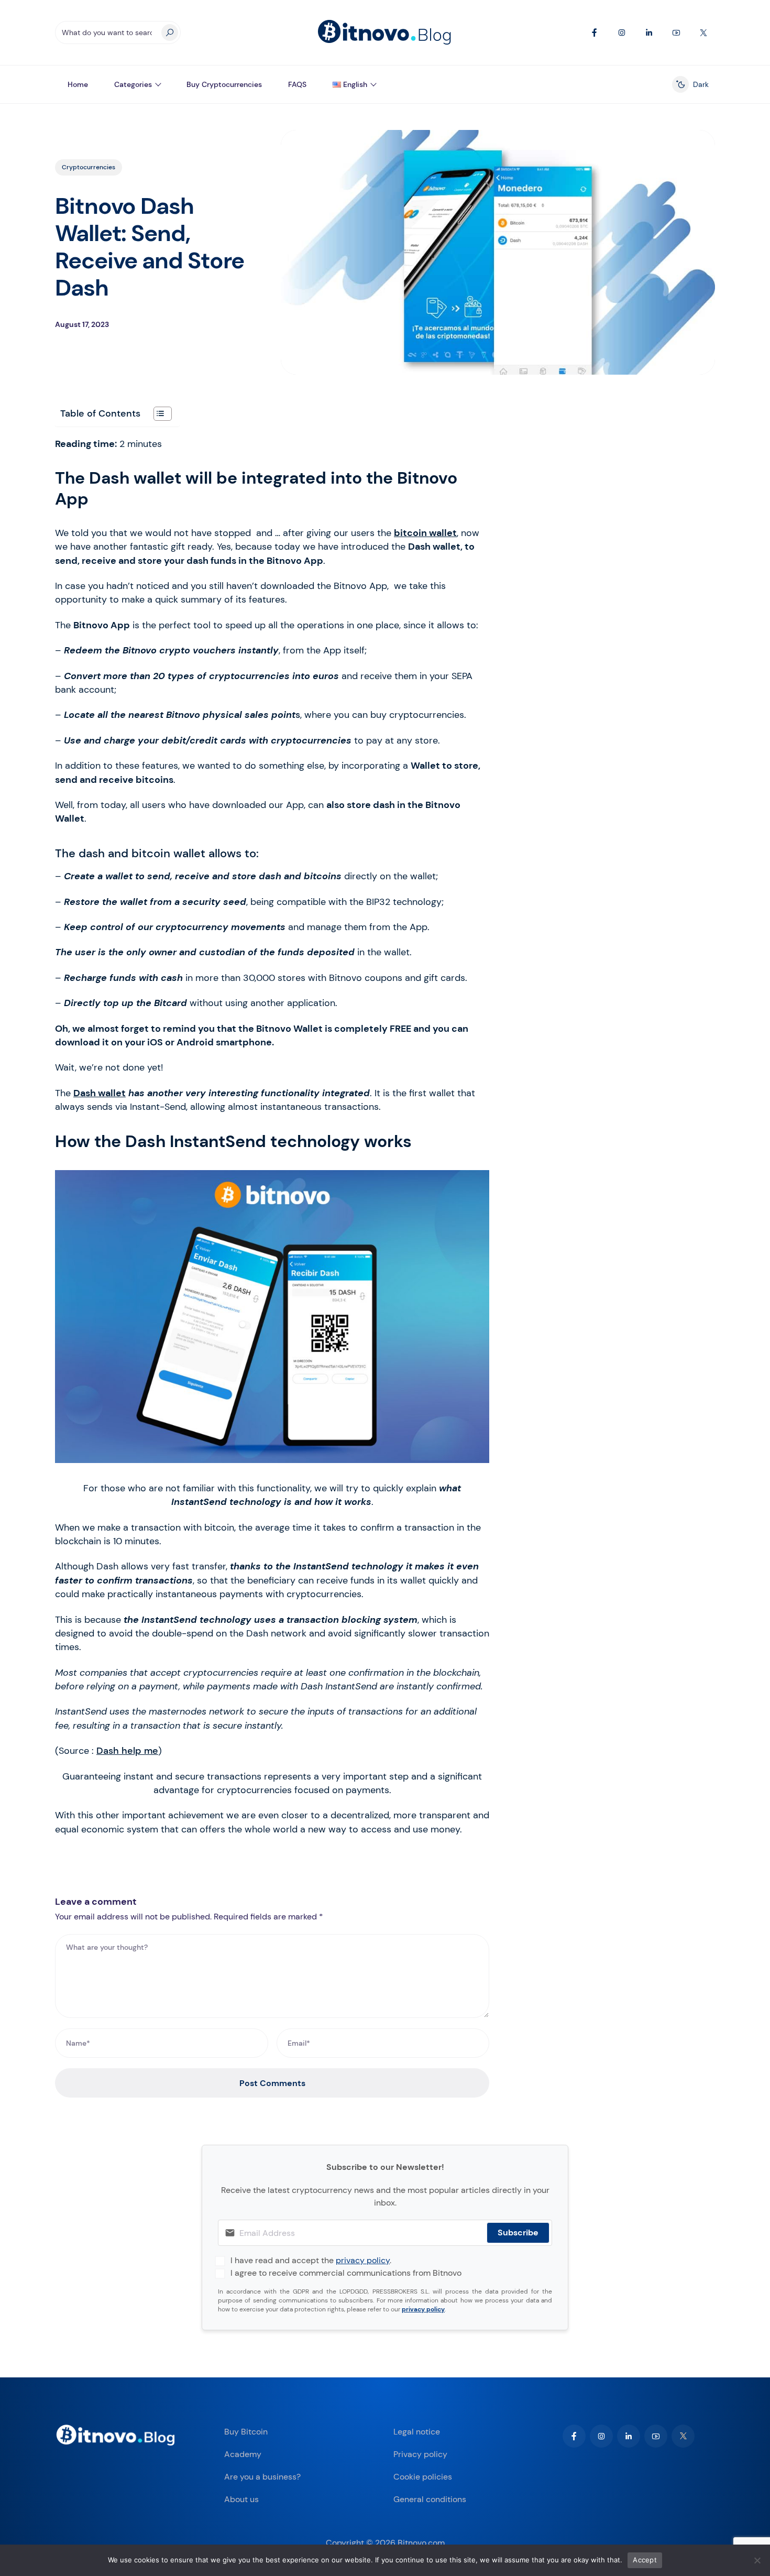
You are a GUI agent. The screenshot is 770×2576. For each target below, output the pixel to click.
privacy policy (363, 2260)
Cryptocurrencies (89, 167)
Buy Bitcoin (246, 2432)
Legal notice (417, 2432)
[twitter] (683, 2436)
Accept (645, 2560)
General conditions (430, 2499)
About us (241, 2499)
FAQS (297, 84)
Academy (243, 2454)
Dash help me (127, 1751)
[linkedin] (629, 2436)
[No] (757, 2560)
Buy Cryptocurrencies (224, 84)
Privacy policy (420, 2454)
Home (78, 84)
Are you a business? (262, 2477)
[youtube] (656, 2436)
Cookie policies (423, 2477)
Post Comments (272, 2083)
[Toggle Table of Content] (157, 414)
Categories (133, 84)
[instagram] (601, 2436)
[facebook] (574, 2436)
